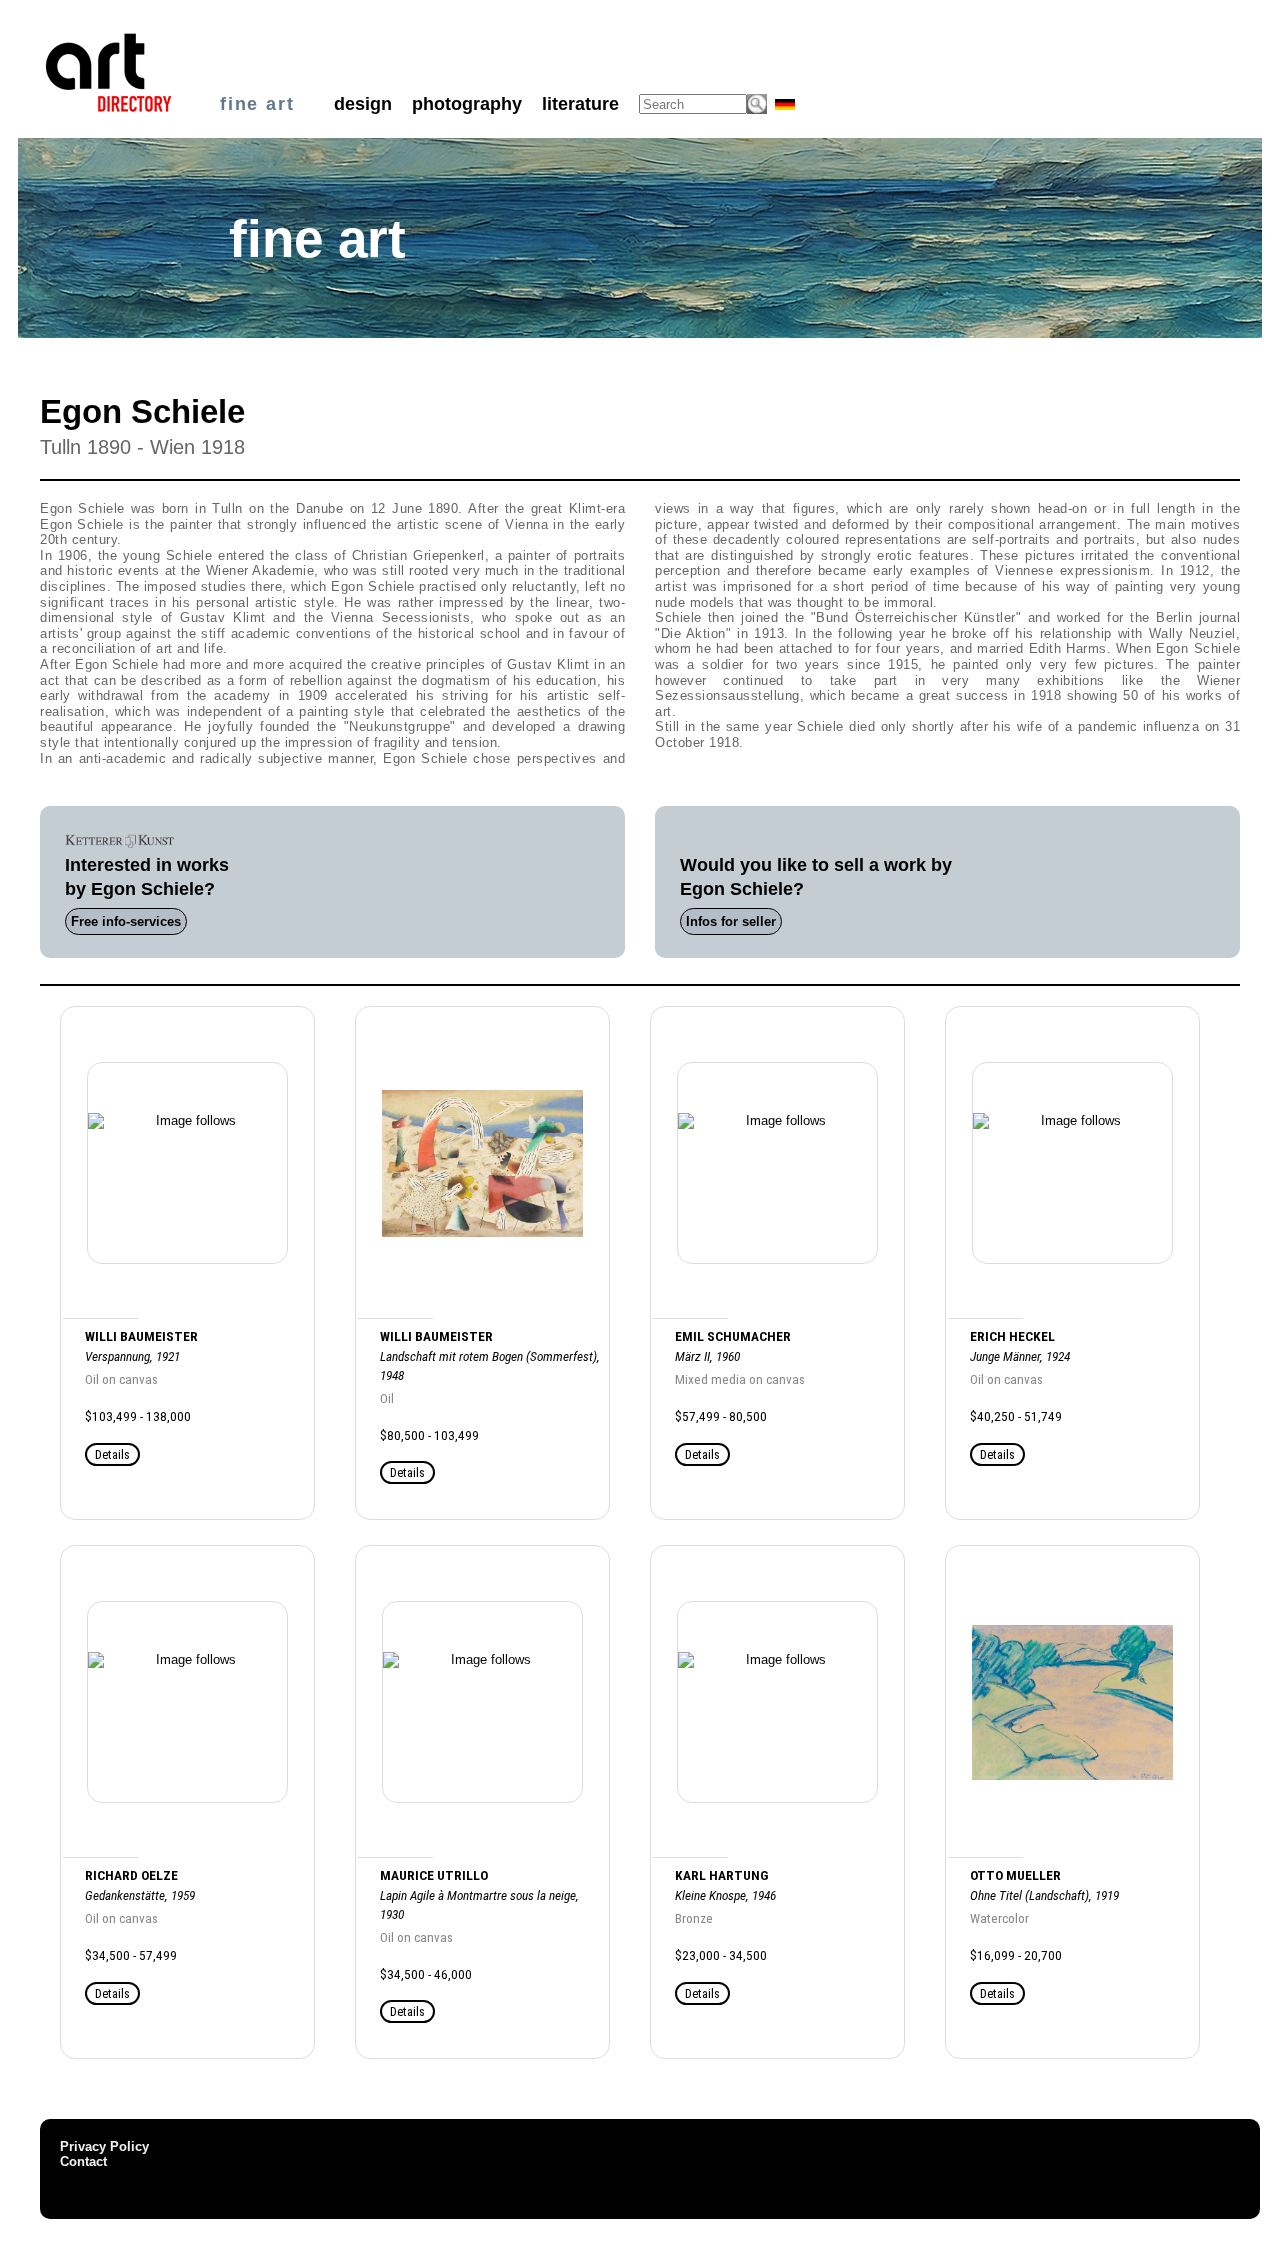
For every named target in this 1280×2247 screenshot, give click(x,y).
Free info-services (126, 921)
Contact (83, 2161)
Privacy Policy (104, 2146)
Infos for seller (731, 921)
